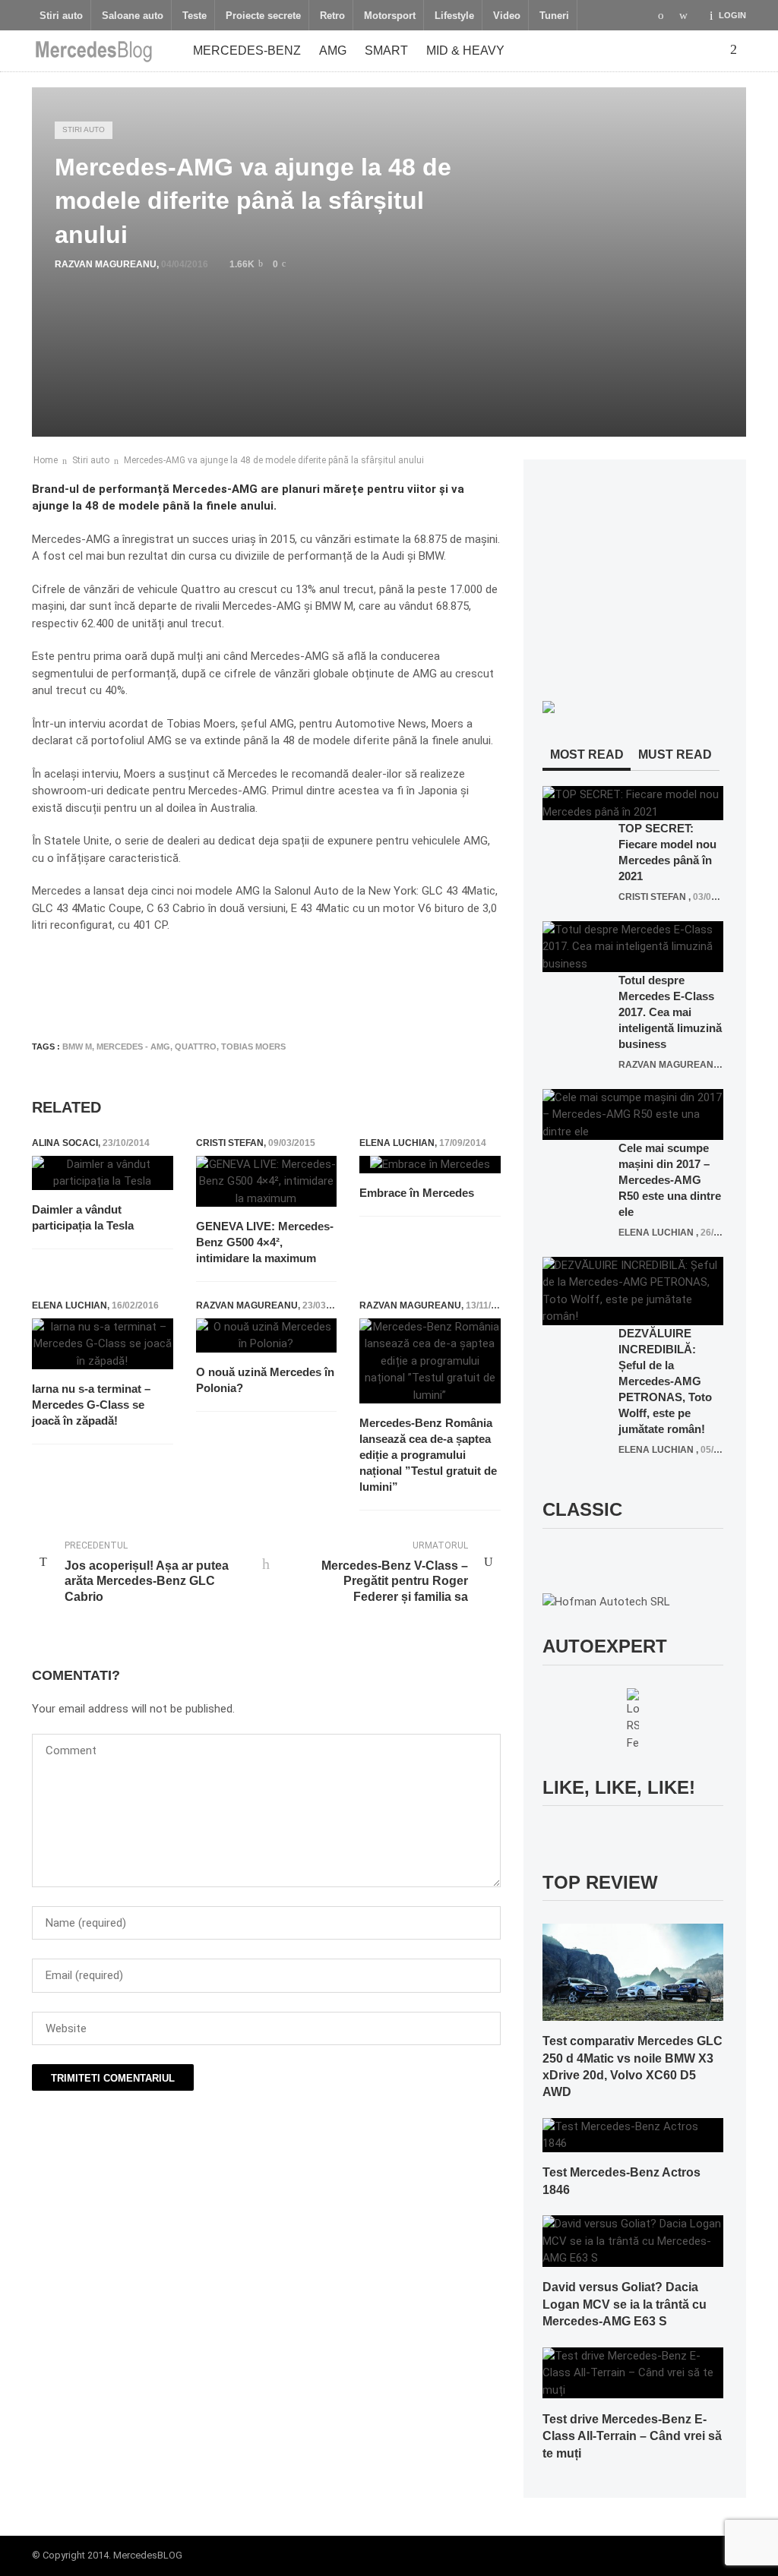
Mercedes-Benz (247, 51)
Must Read (675, 754)
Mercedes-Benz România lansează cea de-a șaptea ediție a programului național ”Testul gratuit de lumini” (428, 1455)
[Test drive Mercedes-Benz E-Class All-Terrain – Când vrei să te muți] (633, 2372)
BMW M (77, 1046)
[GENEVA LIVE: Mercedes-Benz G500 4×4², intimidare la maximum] (267, 1182)
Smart (386, 51)
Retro (332, 16)
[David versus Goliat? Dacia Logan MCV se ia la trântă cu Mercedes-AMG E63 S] (633, 2240)
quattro (196, 1046)
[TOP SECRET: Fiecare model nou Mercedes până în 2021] (633, 803)
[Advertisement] (308, 984)
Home (46, 460)
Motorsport (390, 16)
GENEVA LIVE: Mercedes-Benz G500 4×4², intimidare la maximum (265, 1242)
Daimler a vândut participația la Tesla (83, 1217)
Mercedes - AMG (133, 1046)
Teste (194, 16)
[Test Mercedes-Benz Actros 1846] (633, 2134)
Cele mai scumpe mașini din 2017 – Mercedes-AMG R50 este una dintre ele (670, 1180)
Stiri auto (61, 16)
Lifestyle (454, 16)
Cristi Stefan (230, 1143)
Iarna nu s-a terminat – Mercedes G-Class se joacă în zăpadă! (91, 1405)
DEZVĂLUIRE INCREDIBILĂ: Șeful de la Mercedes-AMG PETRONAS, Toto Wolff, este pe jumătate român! (665, 1381)
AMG (333, 51)
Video (507, 16)
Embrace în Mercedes (417, 1193)
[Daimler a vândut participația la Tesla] (103, 1173)
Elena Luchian (397, 1143)
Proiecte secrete (263, 16)
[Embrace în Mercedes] (430, 1165)
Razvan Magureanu (106, 264)
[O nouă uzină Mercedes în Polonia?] (267, 1335)
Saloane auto (133, 16)
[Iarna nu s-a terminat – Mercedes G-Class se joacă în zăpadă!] (103, 1344)
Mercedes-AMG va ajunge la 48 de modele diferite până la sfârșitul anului (274, 460)
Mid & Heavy (465, 51)
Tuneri (554, 16)
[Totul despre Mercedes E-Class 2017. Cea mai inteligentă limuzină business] (633, 946)
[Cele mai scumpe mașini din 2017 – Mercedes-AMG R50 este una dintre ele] (633, 1114)
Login (732, 15)
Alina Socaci (65, 1143)
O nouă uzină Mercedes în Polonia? (265, 1380)
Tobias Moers (253, 1046)
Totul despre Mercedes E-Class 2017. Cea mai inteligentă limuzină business (670, 1012)
